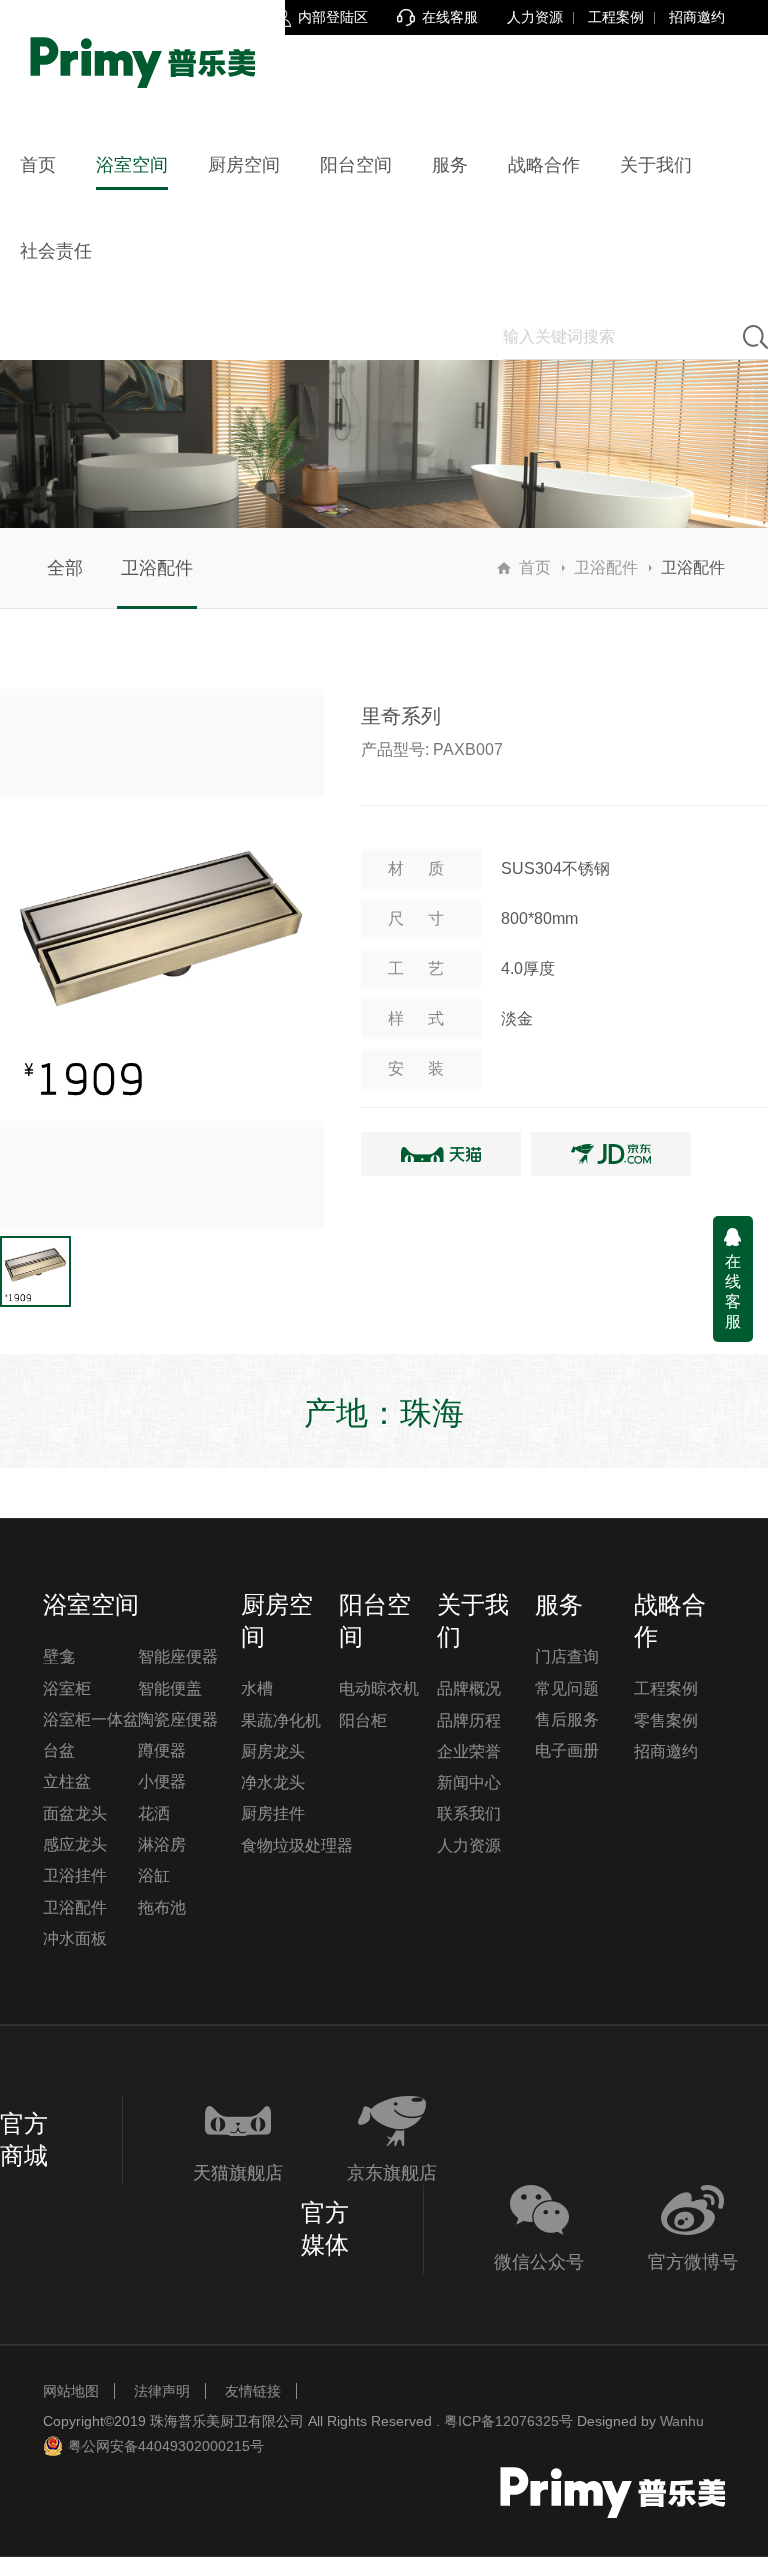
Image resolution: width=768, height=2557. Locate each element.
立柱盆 (67, 1781)
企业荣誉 (469, 1751)
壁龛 (59, 1656)
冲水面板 (75, 1938)
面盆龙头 (75, 1813)
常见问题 (567, 1688)
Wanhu (682, 2421)
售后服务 (567, 1719)
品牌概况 (469, 1688)
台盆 (59, 1750)
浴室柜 (67, 1688)
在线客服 (733, 1291)
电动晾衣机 (379, 1688)
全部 (65, 568)
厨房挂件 (273, 1813)
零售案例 (666, 1720)
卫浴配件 (157, 568)
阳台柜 (363, 1720)
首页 (535, 567)
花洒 (154, 1813)
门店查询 (567, 1656)
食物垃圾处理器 (297, 1845)
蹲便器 (162, 1750)
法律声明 (162, 2391)
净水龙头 (273, 1782)
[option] (162, 959)
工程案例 (616, 17)
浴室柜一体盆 (91, 1719)
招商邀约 (697, 17)
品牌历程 (469, 1720)
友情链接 (253, 2391)
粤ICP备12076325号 (508, 2421)
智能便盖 (170, 1688)
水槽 (257, 1688)
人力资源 (535, 17)
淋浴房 (162, 1844)
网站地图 (71, 2391)
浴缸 (154, 1875)
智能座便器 (178, 1656)
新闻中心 (469, 1782)
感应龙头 (75, 1844)
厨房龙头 (273, 1751)
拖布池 (162, 1907)
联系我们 (469, 1813)
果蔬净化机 (281, 1720)
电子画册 (567, 1750)
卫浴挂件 (75, 1875)
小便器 (162, 1781)
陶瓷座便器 (178, 1719)
